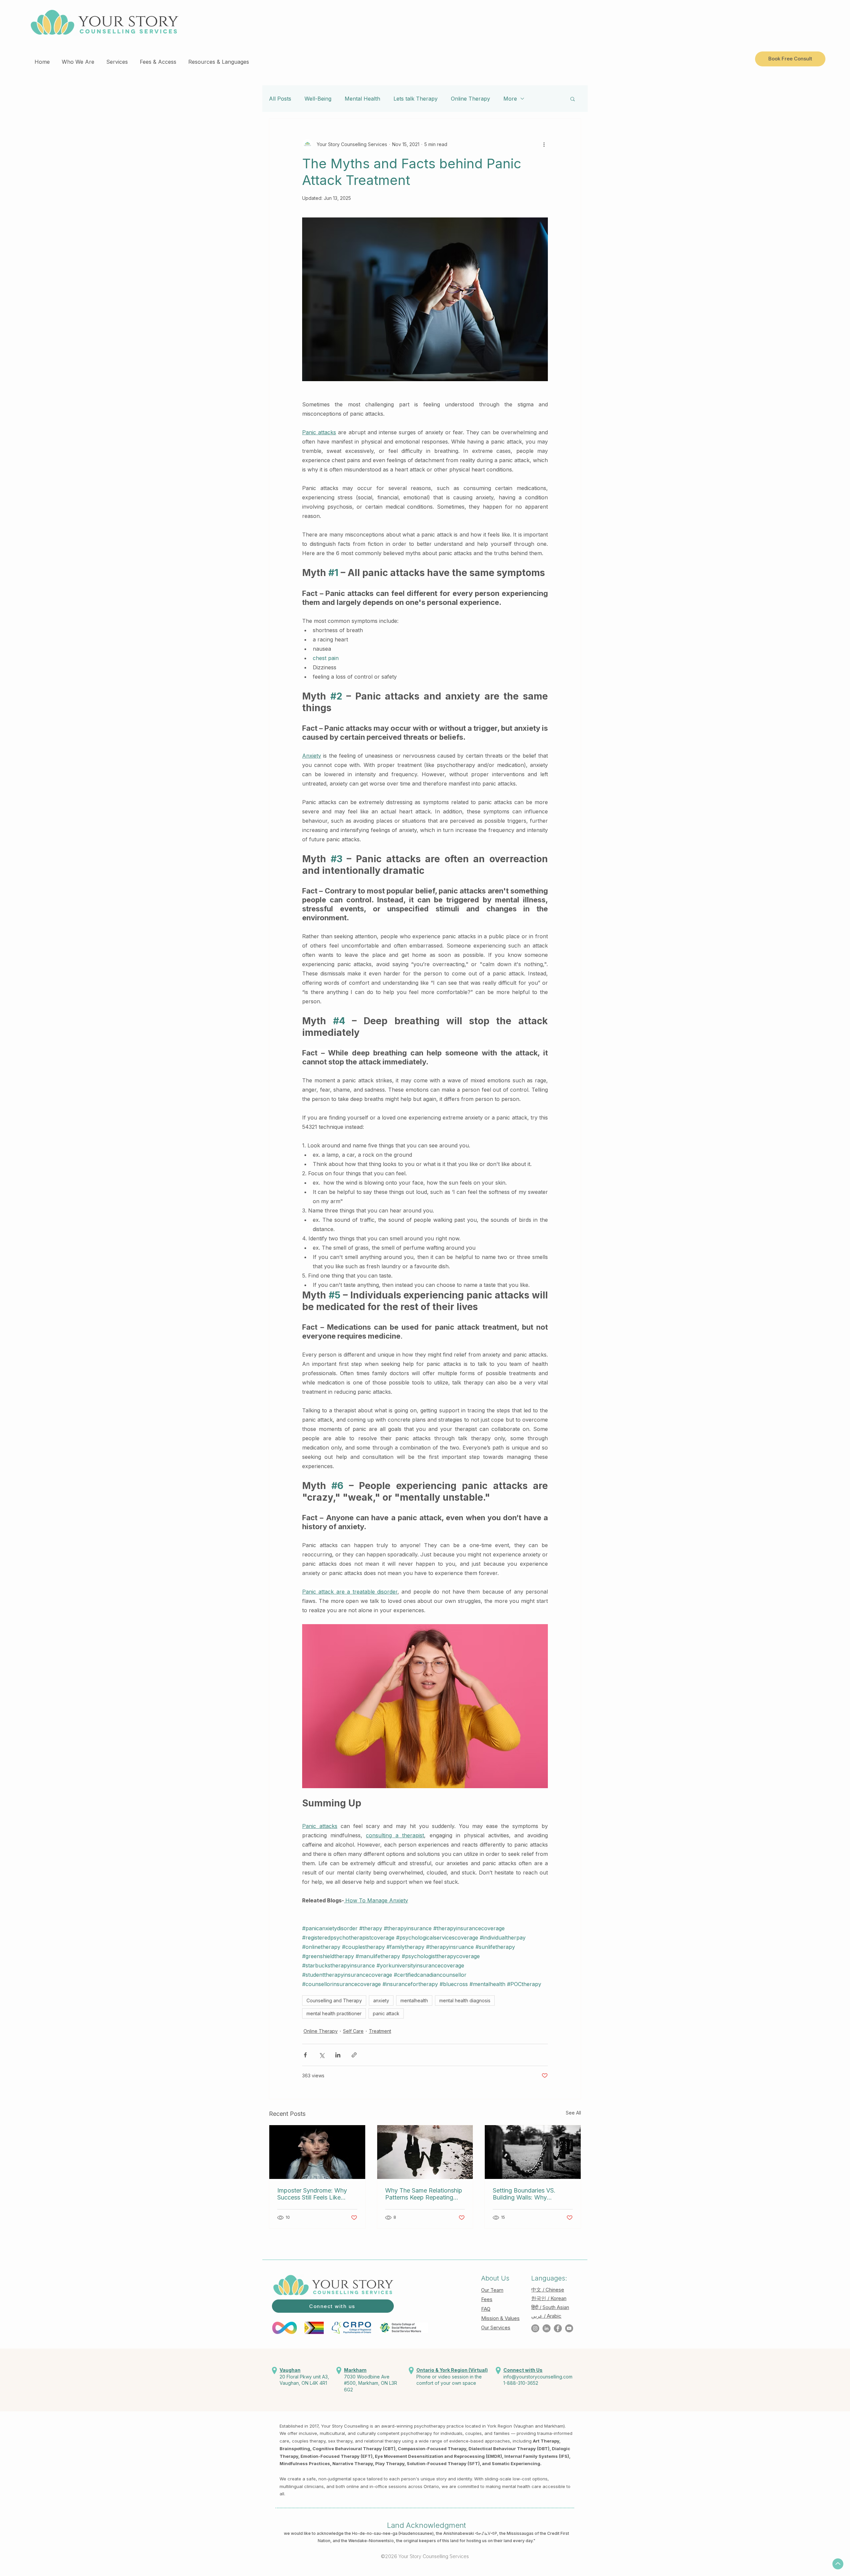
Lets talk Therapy (416, 99)
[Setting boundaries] (533, 2152)
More (510, 99)
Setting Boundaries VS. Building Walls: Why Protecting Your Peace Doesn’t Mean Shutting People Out (524, 2194)
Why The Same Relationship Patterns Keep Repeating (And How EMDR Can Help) (424, 2194)
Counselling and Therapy (334, 2000)
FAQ (486, 2309)
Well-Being (318, 99)
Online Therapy (470, 99)
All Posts (280, 99)
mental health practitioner (334, 2013)
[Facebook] (558, 2328)
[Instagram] (535, 2328)
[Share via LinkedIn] (338, 2055)
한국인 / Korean (549, 2298)
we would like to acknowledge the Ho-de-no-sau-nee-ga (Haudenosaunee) (359, 2533)
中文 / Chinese (548, 2290)
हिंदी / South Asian (550, 2307)
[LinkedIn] (547, 2328)
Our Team (492, 2290)
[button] (78, 59)
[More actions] (544, 144)
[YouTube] (569, 2328)
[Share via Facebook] (305, 2055)
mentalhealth (414, 2000)
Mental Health (362, 99)
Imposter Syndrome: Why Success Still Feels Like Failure (312, 2194)
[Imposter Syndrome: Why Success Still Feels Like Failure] (317, 2152)
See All (573, 2113)
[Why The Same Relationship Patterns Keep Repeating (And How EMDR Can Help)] (425, 2152)
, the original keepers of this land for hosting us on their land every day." (465, 2541)
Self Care (353, 2031)
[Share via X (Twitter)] (322, 2055)
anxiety (381, 2000)
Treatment (380, 2031)
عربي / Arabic (546, 2316)
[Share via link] (354, 2055)
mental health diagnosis (465, 2000)
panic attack (386, 2013)
